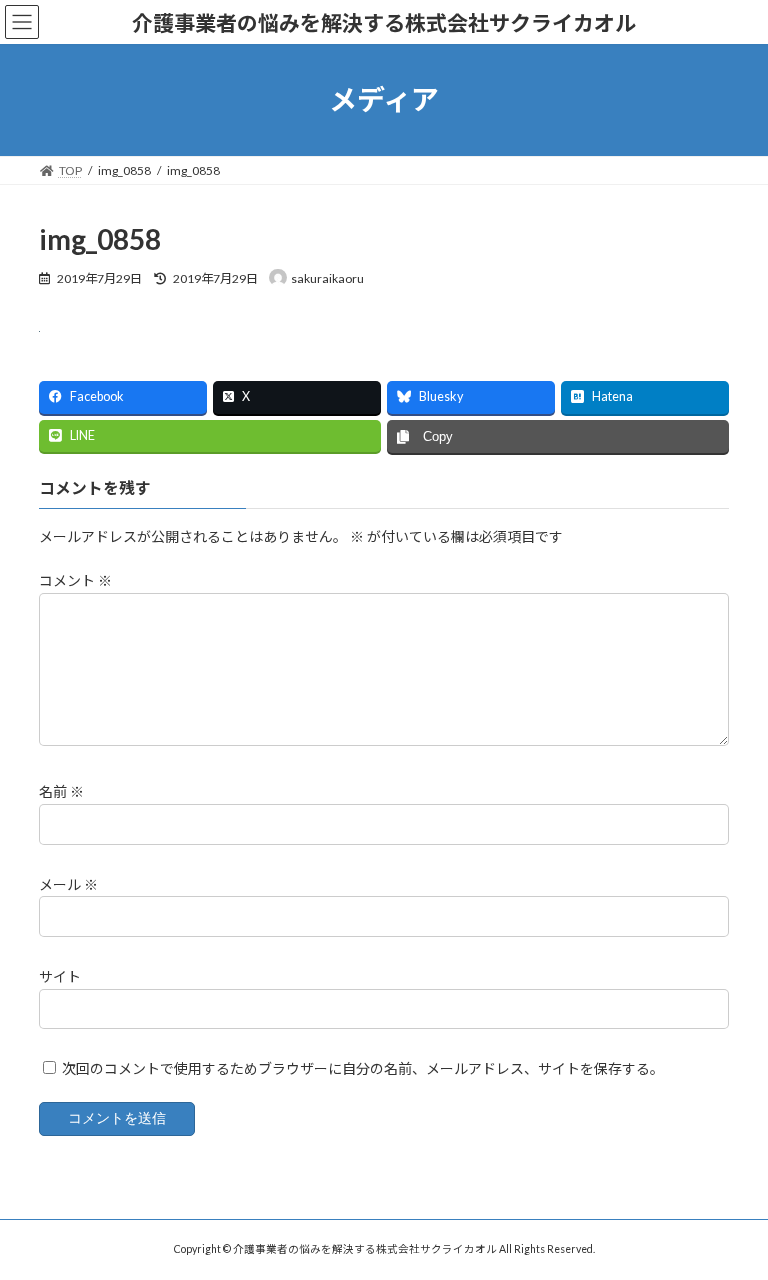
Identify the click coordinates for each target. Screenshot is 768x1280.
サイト (60, 976)
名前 (61, 791)
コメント (75, 580)
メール (68, 883)
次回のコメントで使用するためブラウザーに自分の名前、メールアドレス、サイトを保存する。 (363, 1068)
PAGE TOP (731, 1221)
